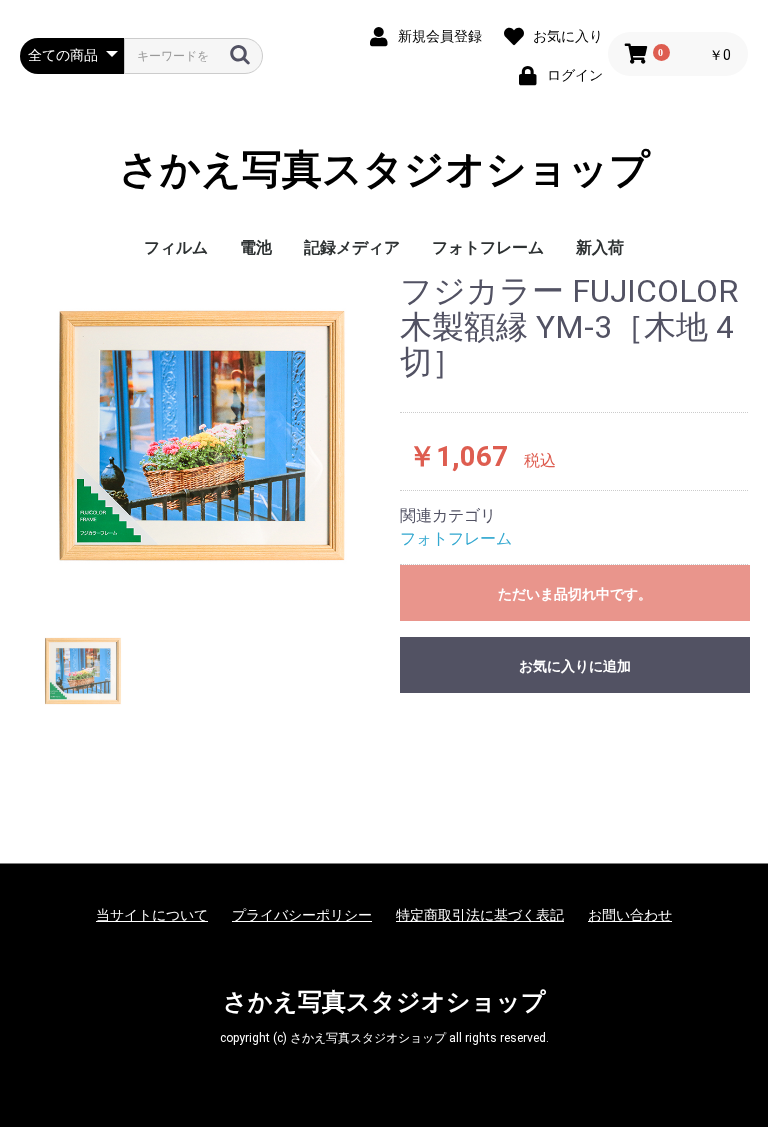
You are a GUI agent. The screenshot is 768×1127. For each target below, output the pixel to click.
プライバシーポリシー (302, 915)
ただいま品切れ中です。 (575, 594)
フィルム (176, 247)
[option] (202, 436)
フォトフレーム (488, 247)
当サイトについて (152, 915)
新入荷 (600, 247)
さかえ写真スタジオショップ (384, 170)
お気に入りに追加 (575, 666)
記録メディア (352, 247)
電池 (256, 247)
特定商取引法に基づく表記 (480, 915)
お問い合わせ (630, 915)
